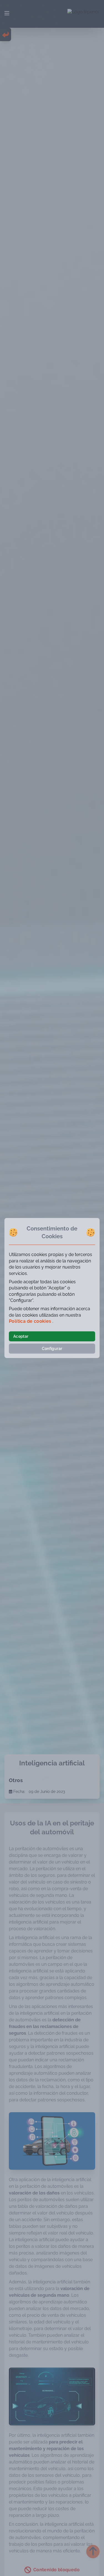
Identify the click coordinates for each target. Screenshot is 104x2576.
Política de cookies (31, 1321)
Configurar (52, 1349)
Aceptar (21, 1336)
